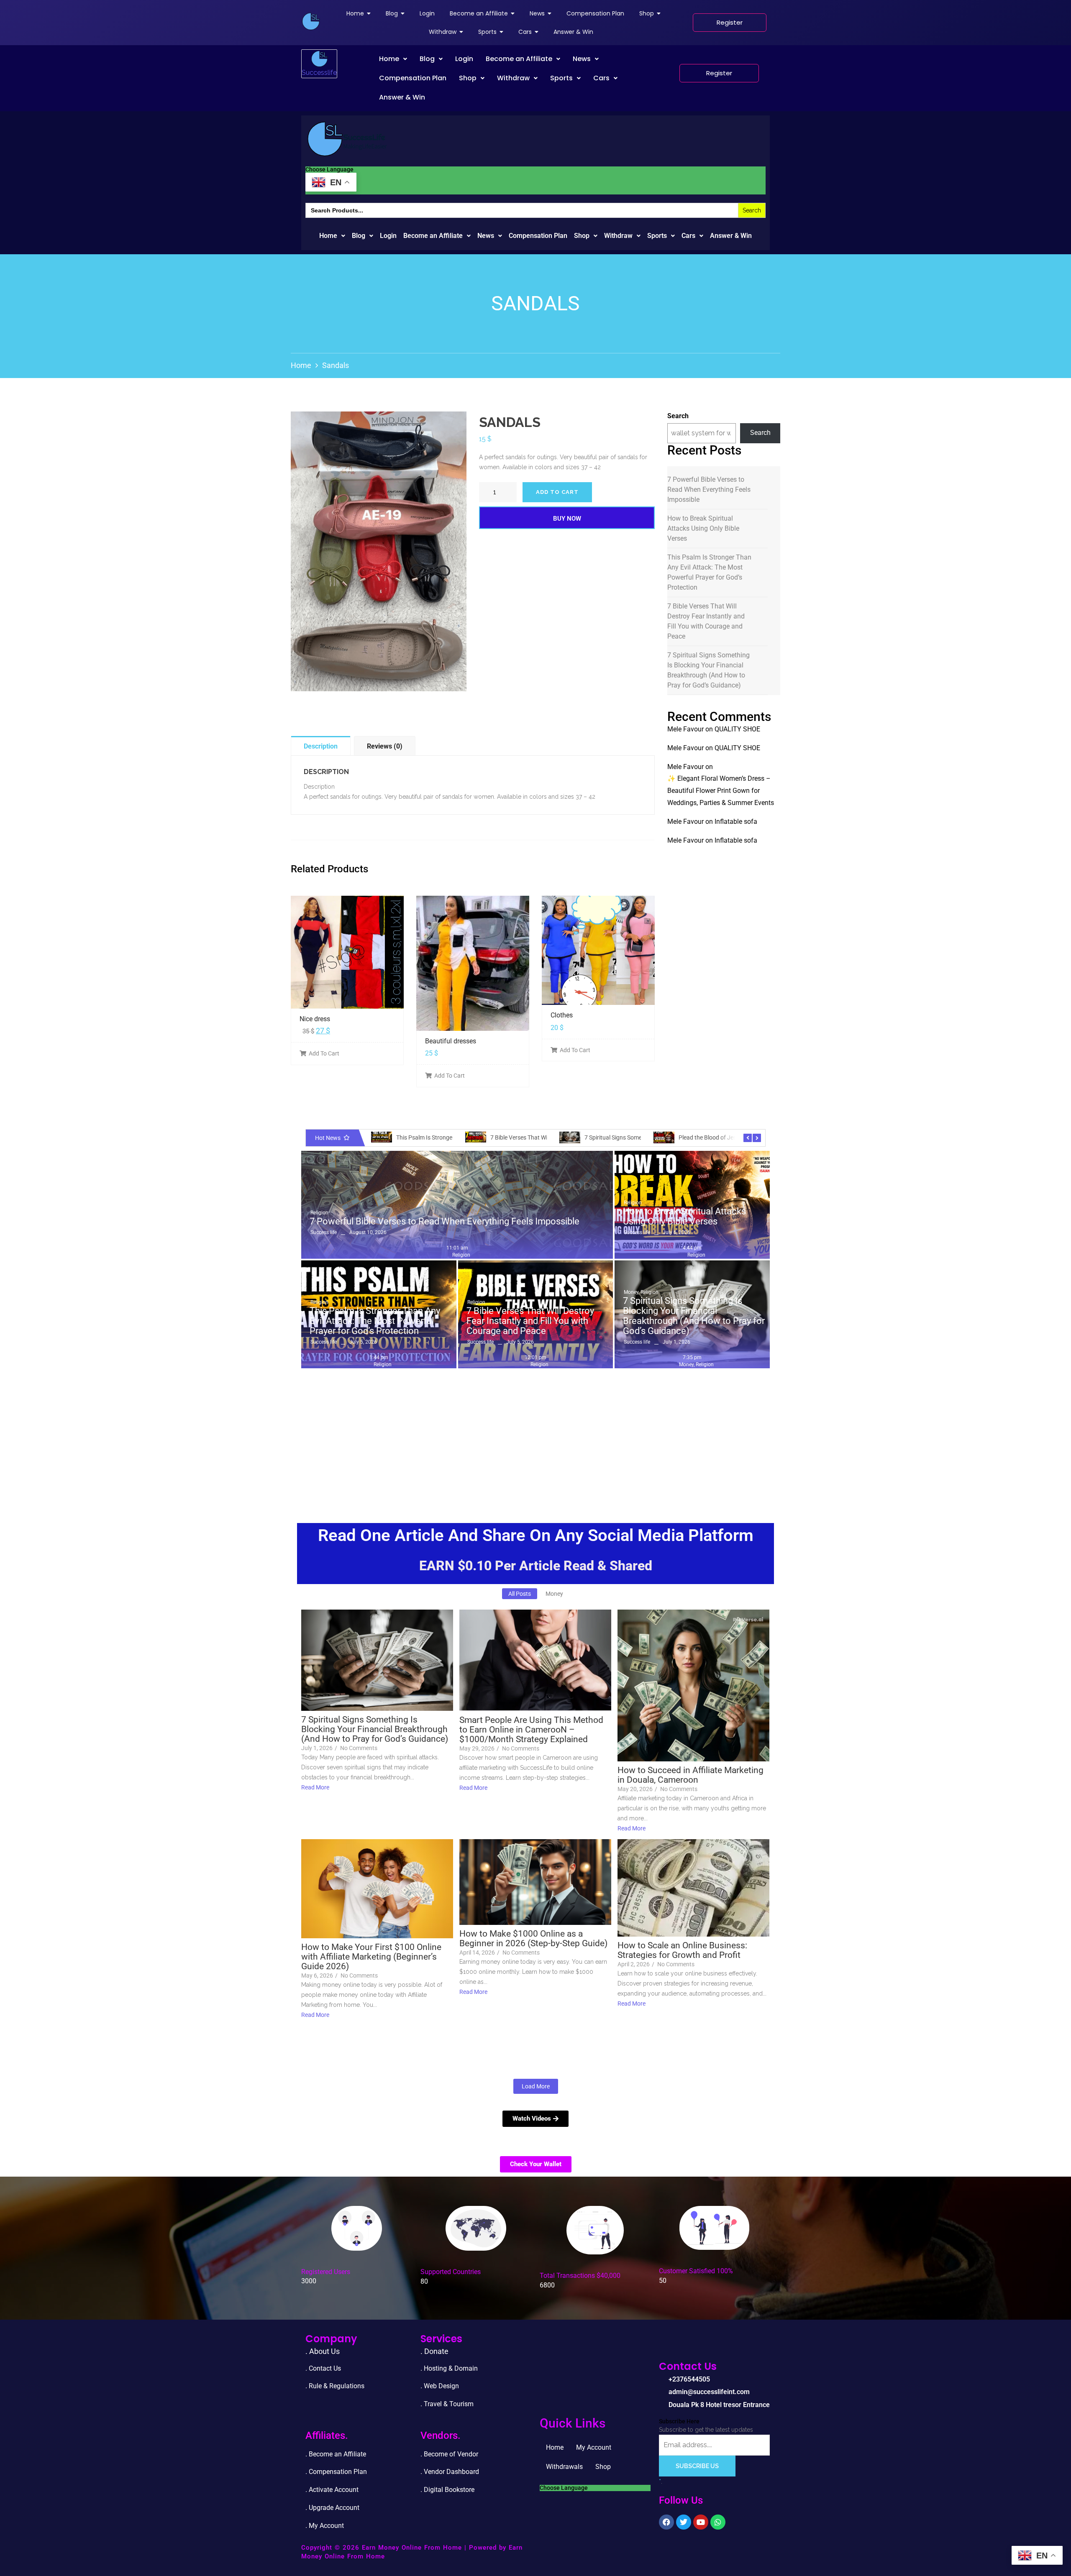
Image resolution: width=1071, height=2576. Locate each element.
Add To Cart (324, 1053)
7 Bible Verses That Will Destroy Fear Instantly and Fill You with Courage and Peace (706, 621)
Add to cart (557, 492)
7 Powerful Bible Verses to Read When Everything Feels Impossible (709, 489)
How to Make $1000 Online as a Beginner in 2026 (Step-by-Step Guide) (533, 1939)
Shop (468, 78)
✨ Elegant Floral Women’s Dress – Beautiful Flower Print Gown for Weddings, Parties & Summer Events (721, 791)
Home (389, 59)
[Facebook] (666, 2522)
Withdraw (513, 78)
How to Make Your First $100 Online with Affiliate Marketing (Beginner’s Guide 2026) (371, 1957)
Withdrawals (564, 2467)
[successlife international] (311, 21)
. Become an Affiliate (336, 2454)
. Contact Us (323, 2368)
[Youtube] (701, 2522)
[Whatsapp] (718, 2522)
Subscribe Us (697, 2466)
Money (632, 1292)
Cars (601, 78)
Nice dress (315, 1019)
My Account (594, 2447)
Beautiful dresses (451, 1041)
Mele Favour (685, 729)
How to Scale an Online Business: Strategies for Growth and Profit (682, 1950)
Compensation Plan (413, 78)
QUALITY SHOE (737, 729)
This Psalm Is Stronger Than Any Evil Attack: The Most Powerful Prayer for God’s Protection (709, 572)
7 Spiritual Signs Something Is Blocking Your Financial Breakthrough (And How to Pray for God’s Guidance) (708, 670)
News (582, 59)
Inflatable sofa (736, 822)
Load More (536, 2086)
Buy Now (567, 519)
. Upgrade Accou (329, 2508)
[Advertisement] (535, 1435)
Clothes (562, 1015)
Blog (427, 59)
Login (464, 59)
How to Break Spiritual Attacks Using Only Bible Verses (703, 528)
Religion (319, 1213)
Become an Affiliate (519, 59)
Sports (561, 78)
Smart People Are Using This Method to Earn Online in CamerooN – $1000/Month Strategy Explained (531, 1730)
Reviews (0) (385, 746)
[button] (393, 59)
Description (321, 746)
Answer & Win (402, 97)
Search (678, 416)
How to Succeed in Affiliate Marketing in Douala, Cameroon (691, 1775)
